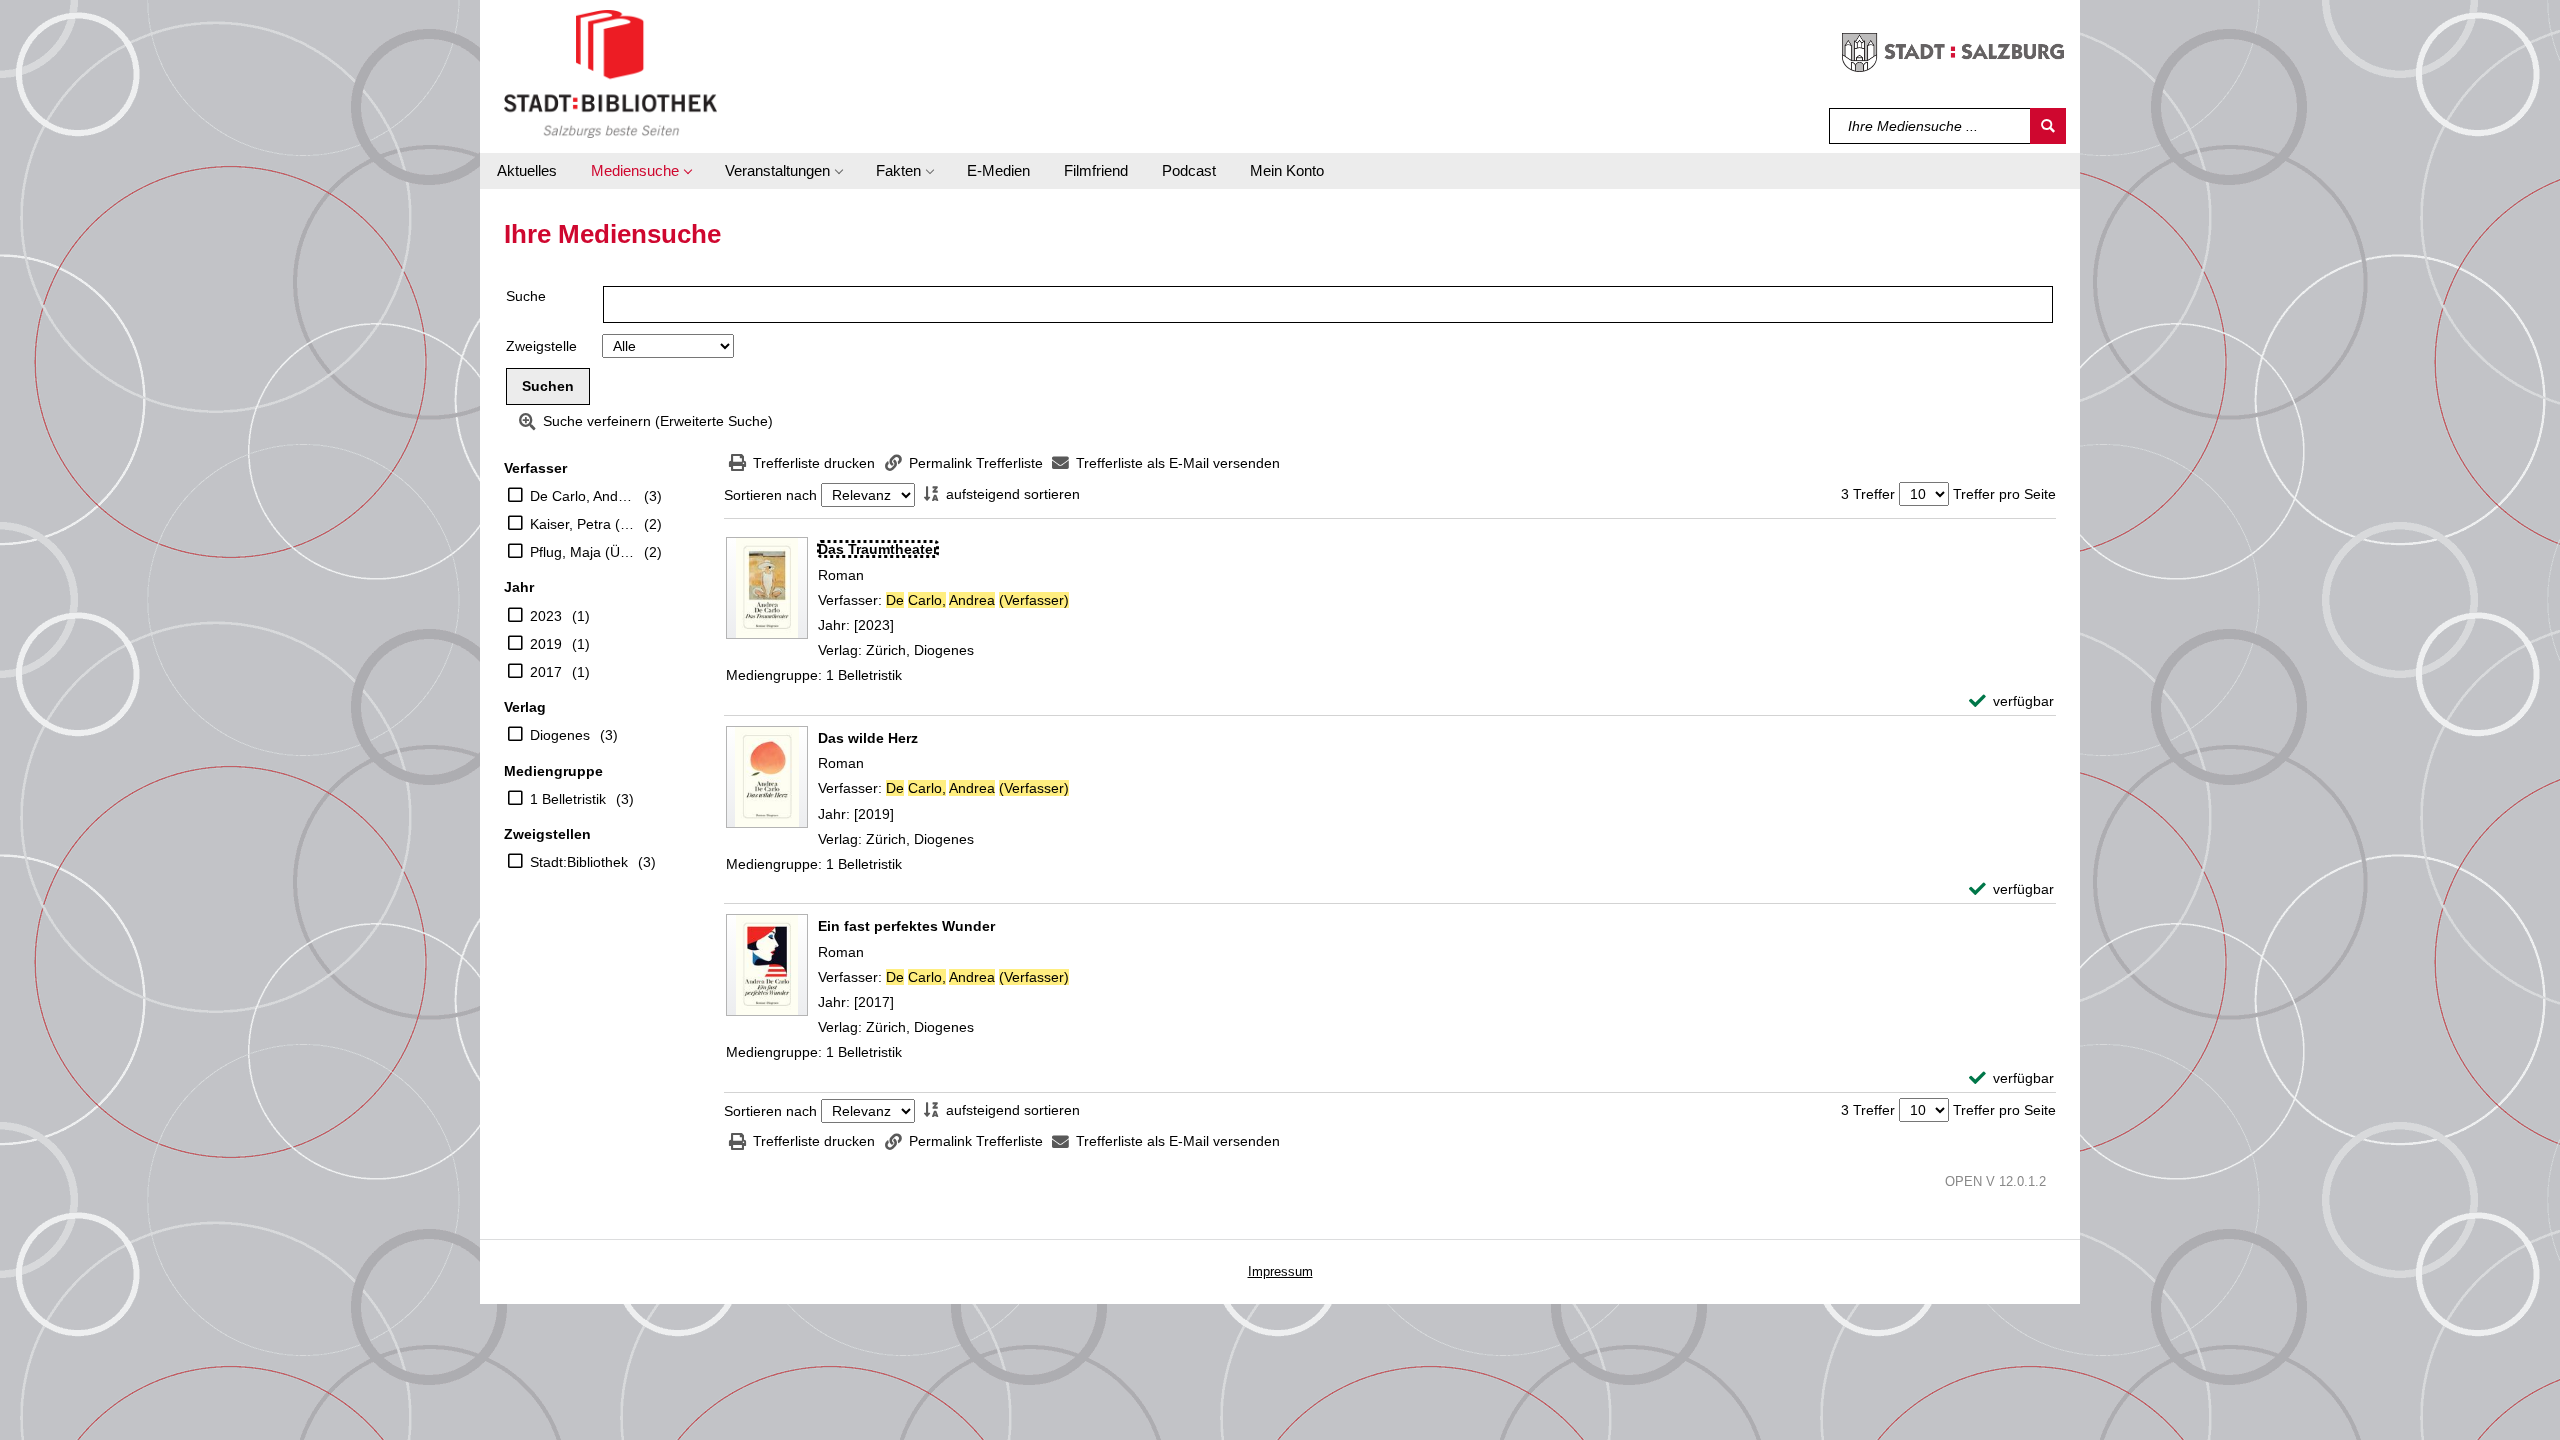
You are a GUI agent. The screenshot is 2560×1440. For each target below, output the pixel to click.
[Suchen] (2048, 126)
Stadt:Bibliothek (579, 862)
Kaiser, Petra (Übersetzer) (582, 524)
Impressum (1280, 1271)
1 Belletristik (568, 799)
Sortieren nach (770, 495)
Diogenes (560, 735)
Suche (526, 296)
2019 (546, 644)
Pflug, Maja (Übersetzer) (582, 552)
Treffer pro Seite (2004, 494)
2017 (546, 672)
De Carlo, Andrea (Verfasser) (582, 496)
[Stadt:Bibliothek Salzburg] (610, 73)
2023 (546, 616)
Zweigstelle (541, 346)
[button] (641, 171)
